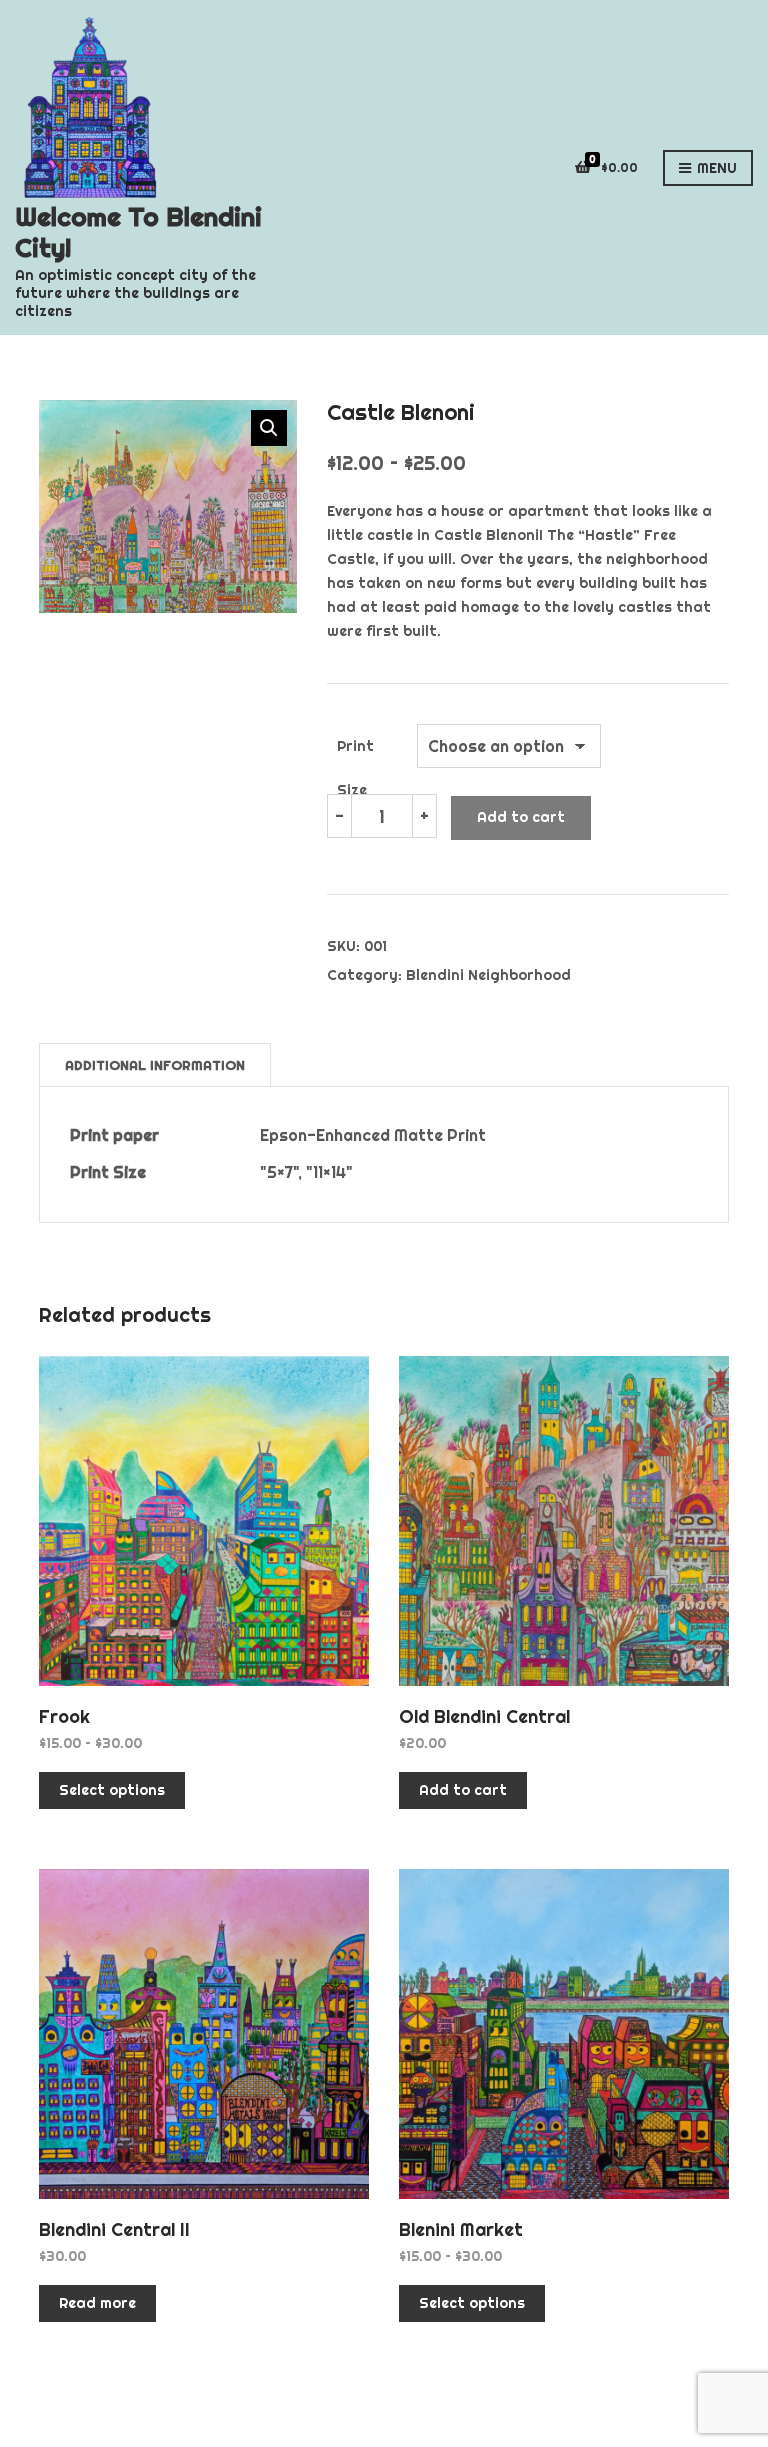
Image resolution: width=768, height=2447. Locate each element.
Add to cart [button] (463, 1790)
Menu (715, 168)
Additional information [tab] (155, 1065)
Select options (112, 1790)
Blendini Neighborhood (488, 975)
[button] (269, 428)
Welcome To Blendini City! (138, 232)
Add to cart (521, 817)
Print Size (355, 752)
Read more (97, 2303)
